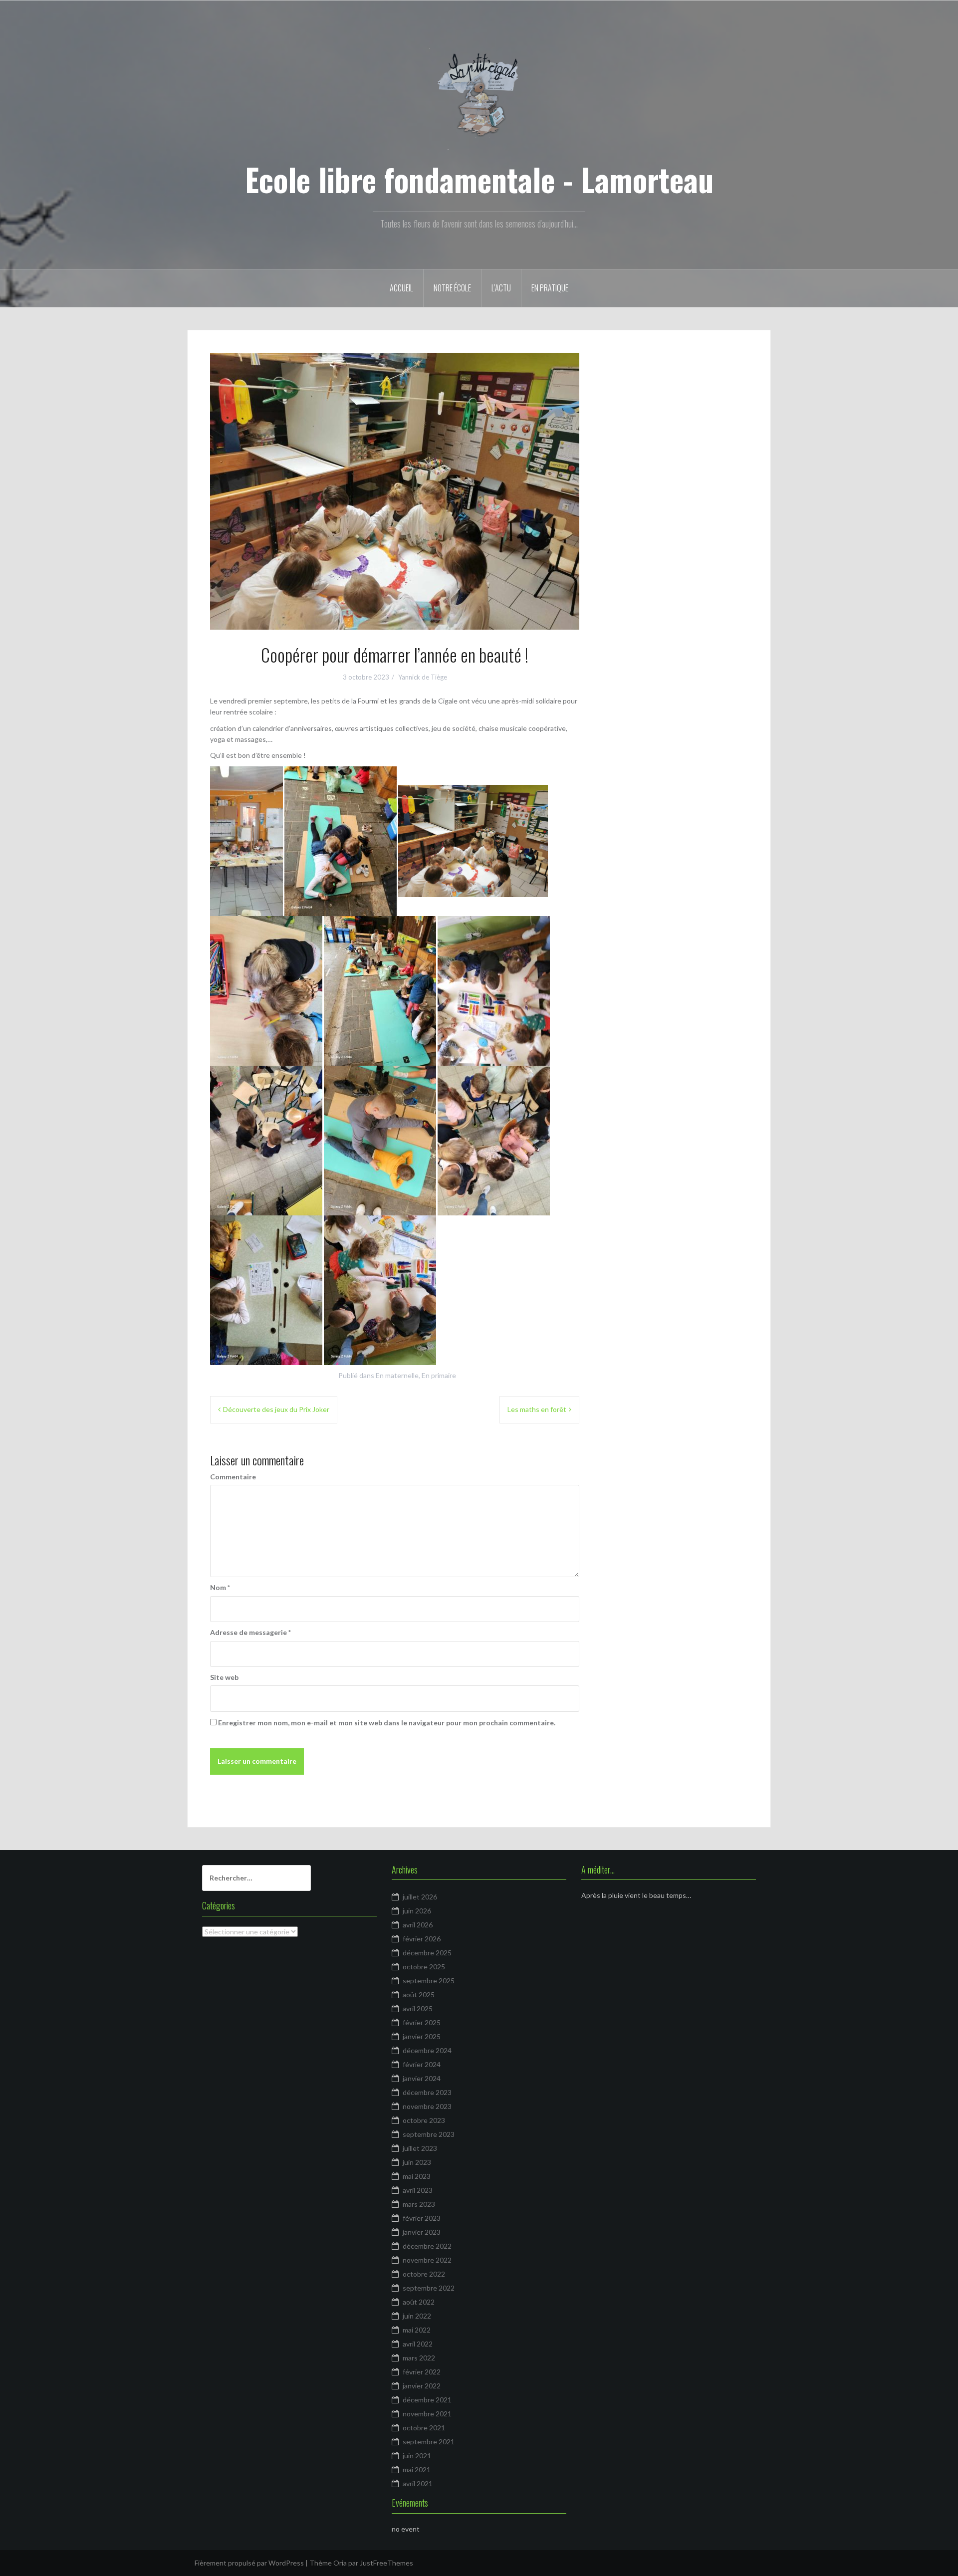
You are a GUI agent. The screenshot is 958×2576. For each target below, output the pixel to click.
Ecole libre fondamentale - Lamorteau (479, 179)
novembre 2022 (427, 2260)
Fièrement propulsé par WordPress (249, 2563)
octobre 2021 (424, 2428)
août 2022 (419, 2302)
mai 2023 (417, 2176)
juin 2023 (417, 2162)
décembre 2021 (427, 2400)
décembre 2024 (427, 2050)
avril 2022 (418, 2344)
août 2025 (419, 1994)
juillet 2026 (420, 1897)
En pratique (550, 288)
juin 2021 (417, 2456)
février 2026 (422, 1939)
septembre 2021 (429, 2442)
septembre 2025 (429, 1981)
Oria (340, 2563)
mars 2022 (419, 2358)
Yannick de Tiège (423, 677)
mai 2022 (417, 2330)
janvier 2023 (422, 2232)
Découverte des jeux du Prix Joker (276, 1409)
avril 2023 (418, 2190)
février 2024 (422, 2064)
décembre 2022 (427, 2246)
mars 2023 (419, 2204)
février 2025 (422, 2022)
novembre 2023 (427, 2106)
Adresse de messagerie (250, 1632)
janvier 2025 (422, 2036)
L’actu (501, 288)
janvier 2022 (422, 2386)
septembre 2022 (429, 2288)
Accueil (401, 288)
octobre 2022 (424, 2274)
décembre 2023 (427, 2092)
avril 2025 (418, 2008)
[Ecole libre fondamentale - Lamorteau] (479, 97)
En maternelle (397, 1375)
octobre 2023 (424, 2120)
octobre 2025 (424, 1967)
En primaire (439, 1375)
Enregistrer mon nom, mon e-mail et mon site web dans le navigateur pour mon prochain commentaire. (387, 1723)
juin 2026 (417, 1911)
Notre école (452, 288)
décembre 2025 (427, 1953)
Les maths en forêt (537, 1409)
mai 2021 (417, 2469)
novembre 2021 (427, 2414)
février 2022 (422, 2372)
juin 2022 (417, 2316)
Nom (220, 1587)
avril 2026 (418, 1925)
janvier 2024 (422, 2078)
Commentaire (233, 1477)
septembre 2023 (429, 2134)
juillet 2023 (420, 2148)
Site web (224, 1677)
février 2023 (422, 2218)
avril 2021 (418, 2483)
